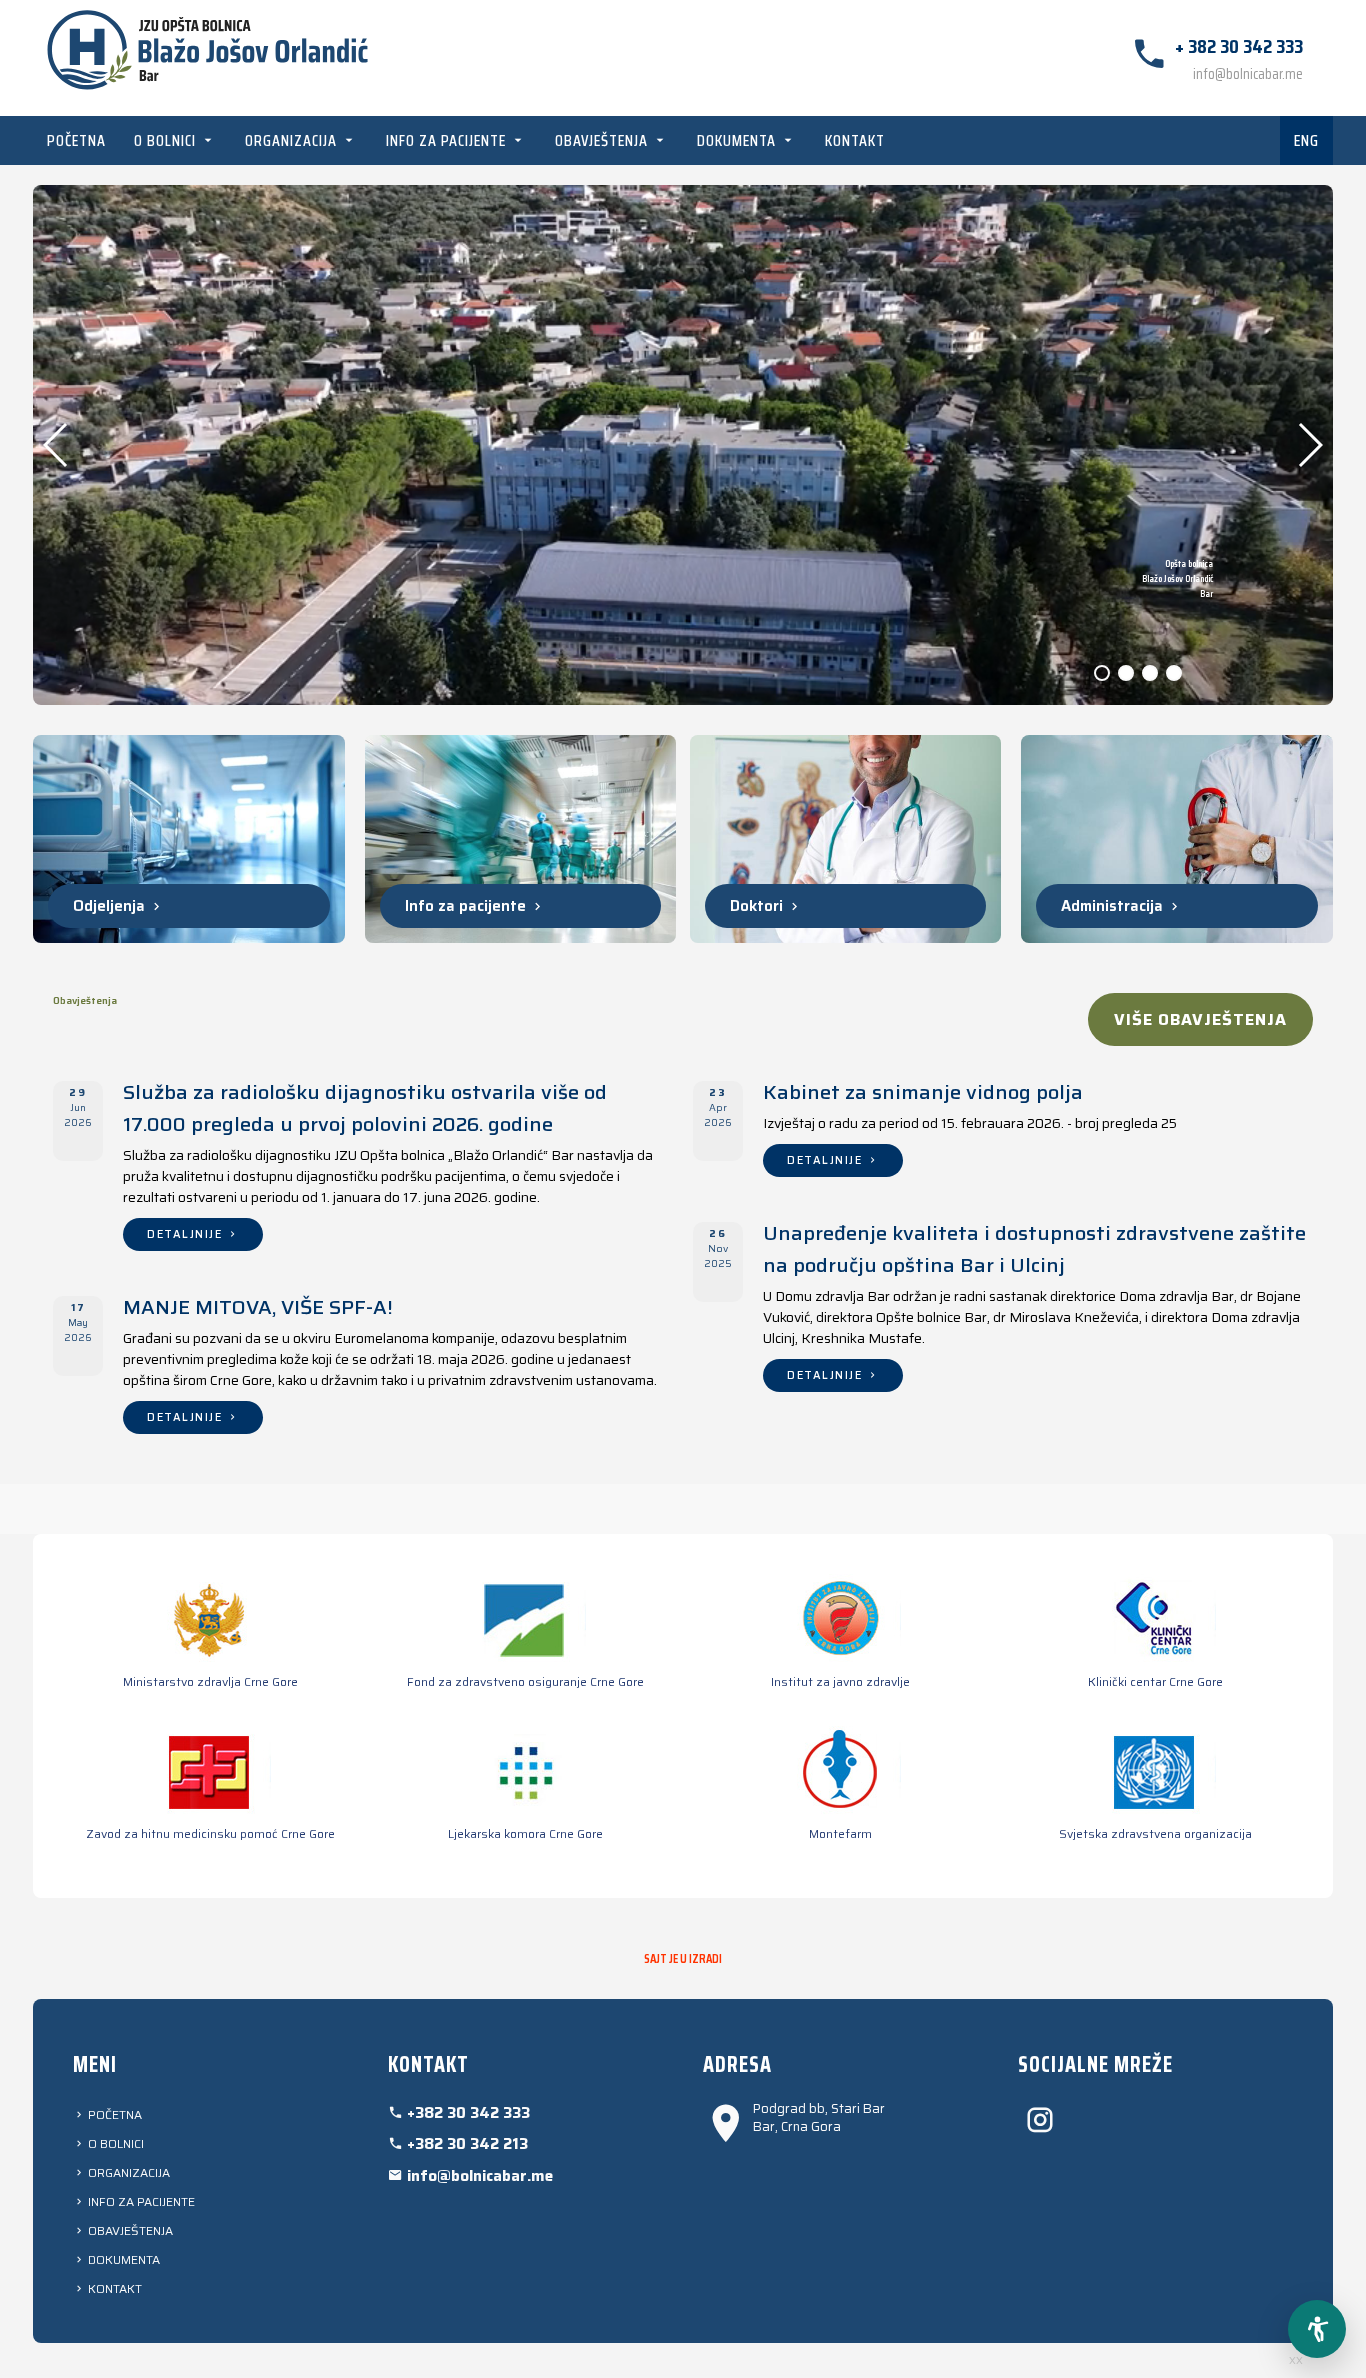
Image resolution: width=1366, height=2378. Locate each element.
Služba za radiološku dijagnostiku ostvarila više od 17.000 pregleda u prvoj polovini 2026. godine (365, 1108)
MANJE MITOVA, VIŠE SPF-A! (258, 1307)
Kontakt (855, 140)
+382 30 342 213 (465, 2144)
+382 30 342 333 (466, 2113)
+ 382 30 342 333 (1239, 46)
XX (1296, 2360)
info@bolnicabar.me (1248, 74)
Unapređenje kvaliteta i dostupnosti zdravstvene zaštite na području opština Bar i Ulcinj (1034, 1249)
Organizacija (293, 140)
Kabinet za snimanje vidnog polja (923, 1092)
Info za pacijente (448, 140)
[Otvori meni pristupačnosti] (1317, 2329)
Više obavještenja (1200, 1019)
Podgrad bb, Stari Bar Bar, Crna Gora (819, 2118)
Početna (76, 140)
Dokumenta (738, 140)
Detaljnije (187, 1234)
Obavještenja (603, 140)
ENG (1306, 140)
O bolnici (167, 140)
